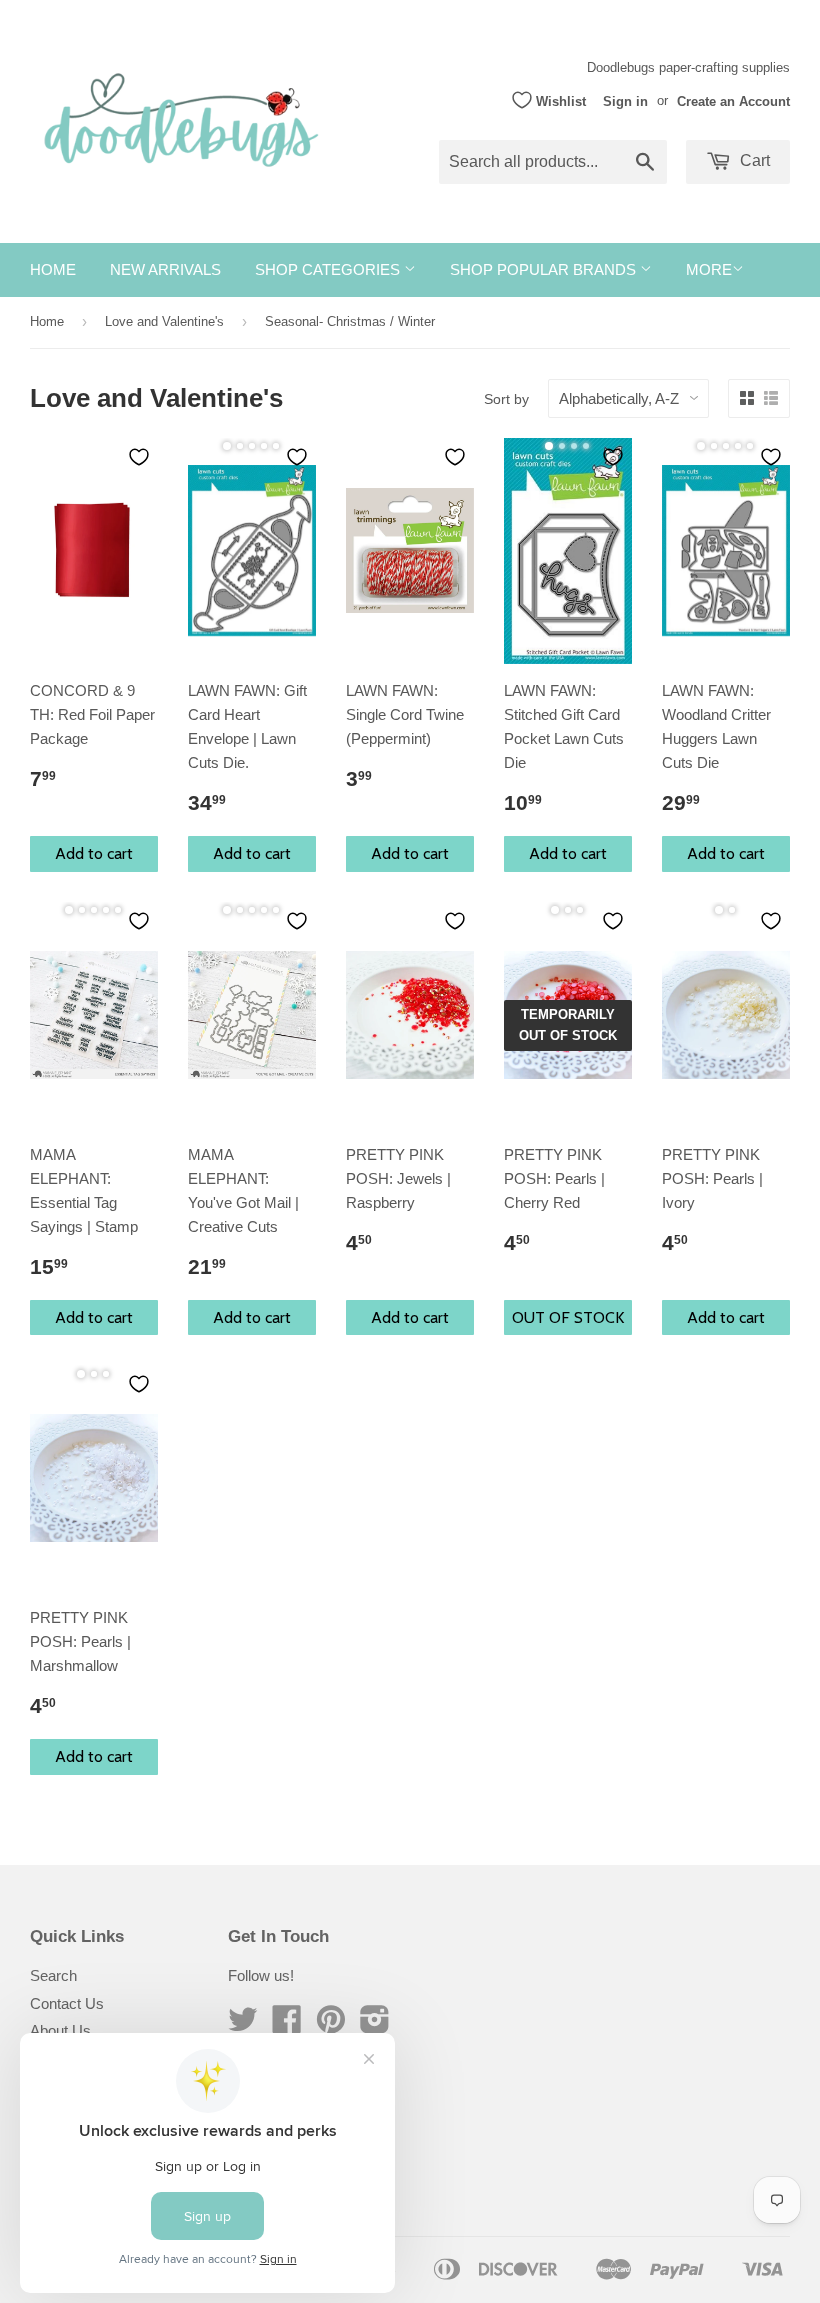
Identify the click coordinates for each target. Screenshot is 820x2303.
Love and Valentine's (164, 321)
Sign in (625, 100)
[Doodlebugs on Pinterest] (331, 2025)
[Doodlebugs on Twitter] (243, 2025)
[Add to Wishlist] (139, 457)
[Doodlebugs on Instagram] (375, 2025)
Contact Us (67, 2003)
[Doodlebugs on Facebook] (287, 2025)
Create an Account (733, 100)
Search (53, 1975)
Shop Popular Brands (545, 269)
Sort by (506, 399)
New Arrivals (165, 269)
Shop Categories (329, 269)
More (709, 269)
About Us (60, 2030)
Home (53, 269)
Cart (753, 160)
